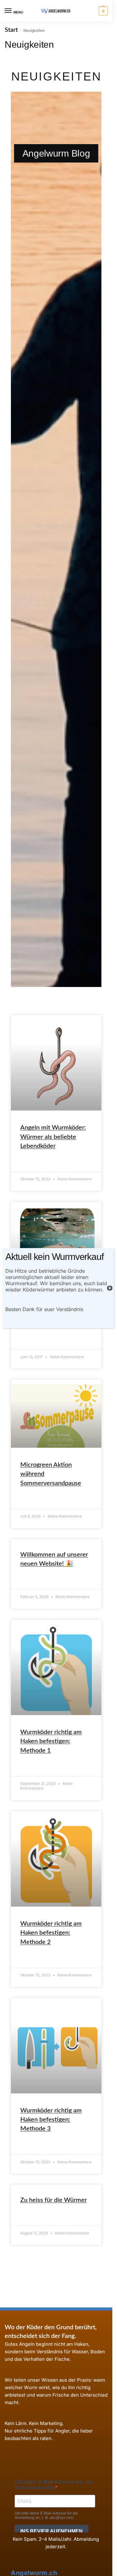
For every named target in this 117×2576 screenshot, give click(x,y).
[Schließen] (110, 1288)
